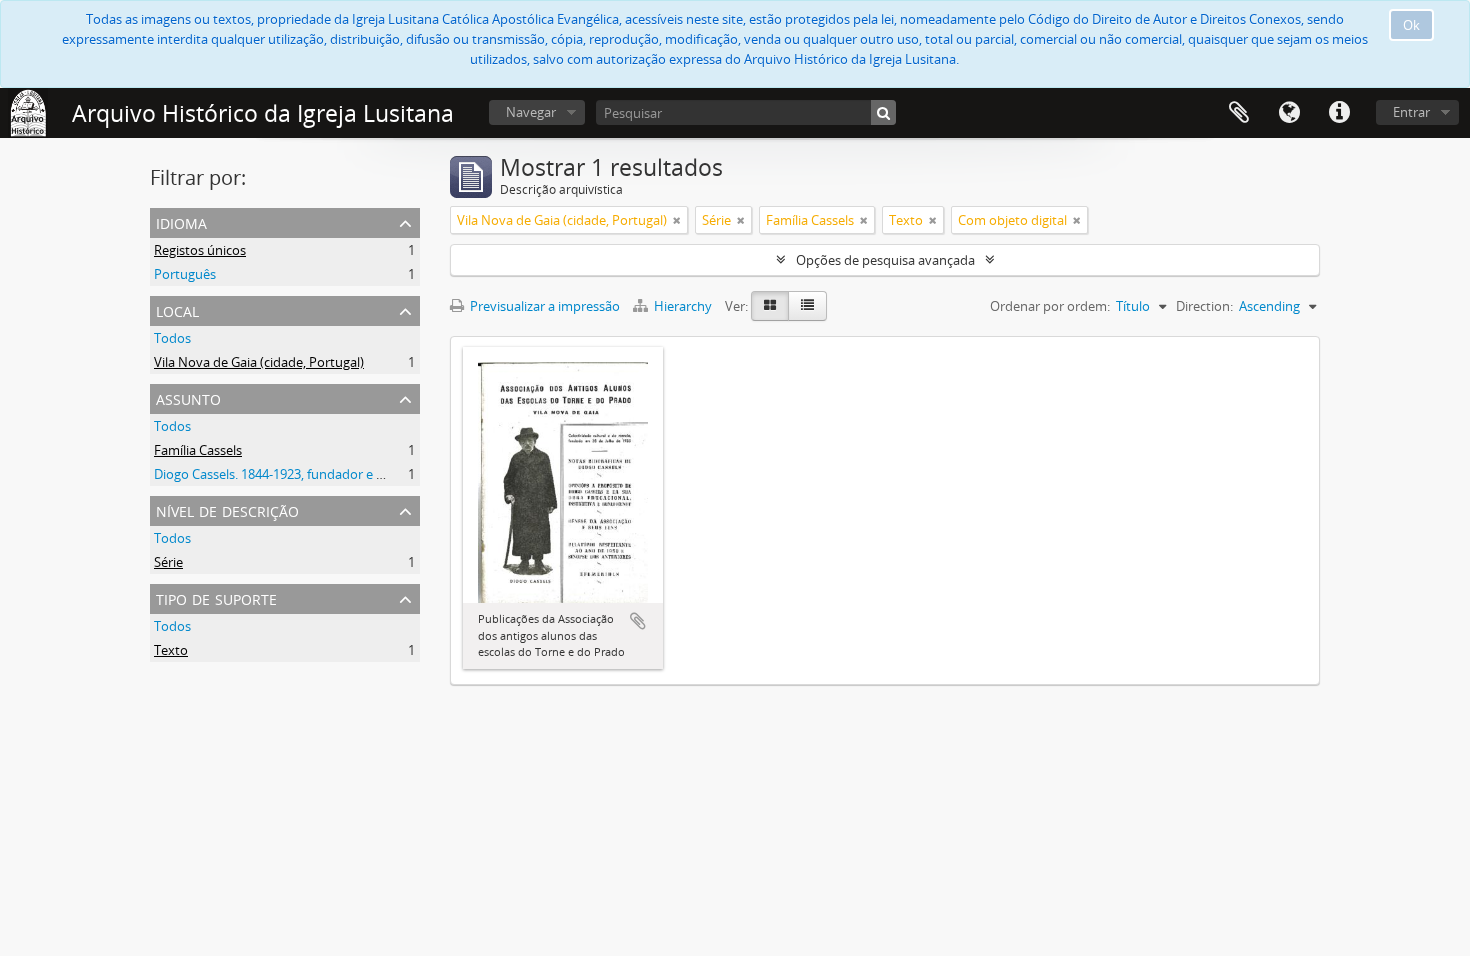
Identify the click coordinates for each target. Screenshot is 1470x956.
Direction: (1204, 306)
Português (185, 274)
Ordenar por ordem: (1050, 306)
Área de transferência (1239, 113)
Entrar (1411, 112)
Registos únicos (200, 250)
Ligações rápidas (1339, 113)
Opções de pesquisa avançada (885, 260)
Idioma (1289, 113)
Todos (172, 338)
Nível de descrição (227, 509)
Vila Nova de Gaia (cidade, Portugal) (259, 362)
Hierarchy (683, 306)
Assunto (188, 397)
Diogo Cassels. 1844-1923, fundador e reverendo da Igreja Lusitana (350, 474)
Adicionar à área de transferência (638, 621)
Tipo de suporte (216, 597)
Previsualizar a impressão (543, 306)
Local (177, 309)
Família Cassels (198, 450)
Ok (1411, 25)
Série (168, 562)
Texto (171, 650)
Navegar (531, 112)
